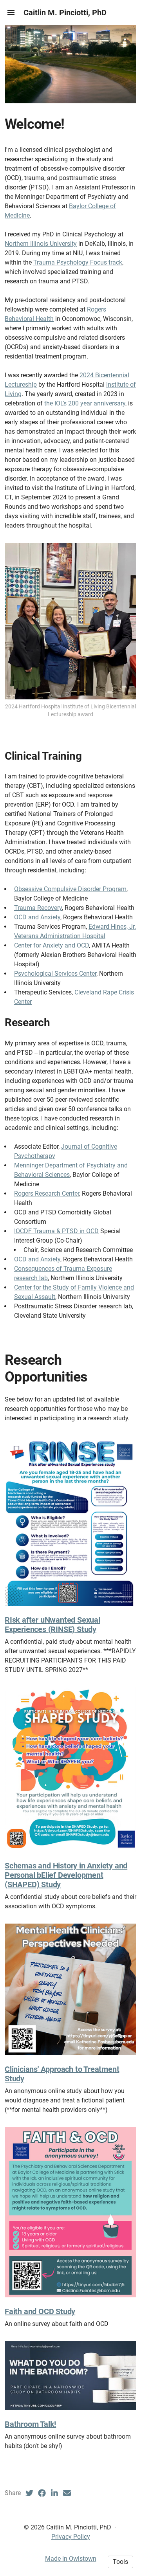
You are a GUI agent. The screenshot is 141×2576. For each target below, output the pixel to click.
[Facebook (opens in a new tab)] (42, 2493)
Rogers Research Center (47, 1193)
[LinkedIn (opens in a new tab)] (54, 2493)
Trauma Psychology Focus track (78, 262)
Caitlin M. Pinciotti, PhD (65, 13)
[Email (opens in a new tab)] (67, 2493)
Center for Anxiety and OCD (52, 945)
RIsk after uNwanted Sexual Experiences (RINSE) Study (52, 1625)
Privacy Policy (71, 2537)
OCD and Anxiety (37, 917)
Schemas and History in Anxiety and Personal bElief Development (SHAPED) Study (66, 1875)
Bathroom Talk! (30, 2424)
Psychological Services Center (55, 974)
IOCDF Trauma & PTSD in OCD (56, 1231)
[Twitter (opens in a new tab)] (29, 2493)
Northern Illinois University (41, 244)
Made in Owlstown (71, 2559)
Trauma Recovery (38, 908)
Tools (120, 2562)
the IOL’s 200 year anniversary (85, 403)
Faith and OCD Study (40, 2311)
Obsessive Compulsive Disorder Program (70, 889)
